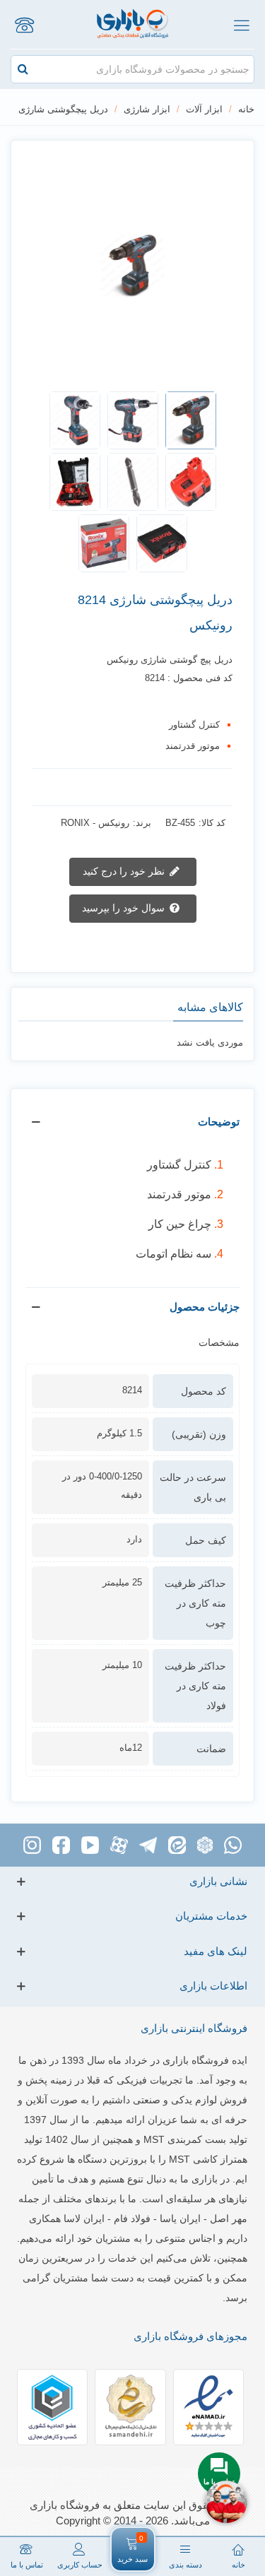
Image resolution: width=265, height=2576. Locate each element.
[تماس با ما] (24, 25)
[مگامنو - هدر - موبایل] (241, 25)
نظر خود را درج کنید (125, 871)
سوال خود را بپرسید (125, 908)
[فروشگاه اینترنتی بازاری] (132, 24)
